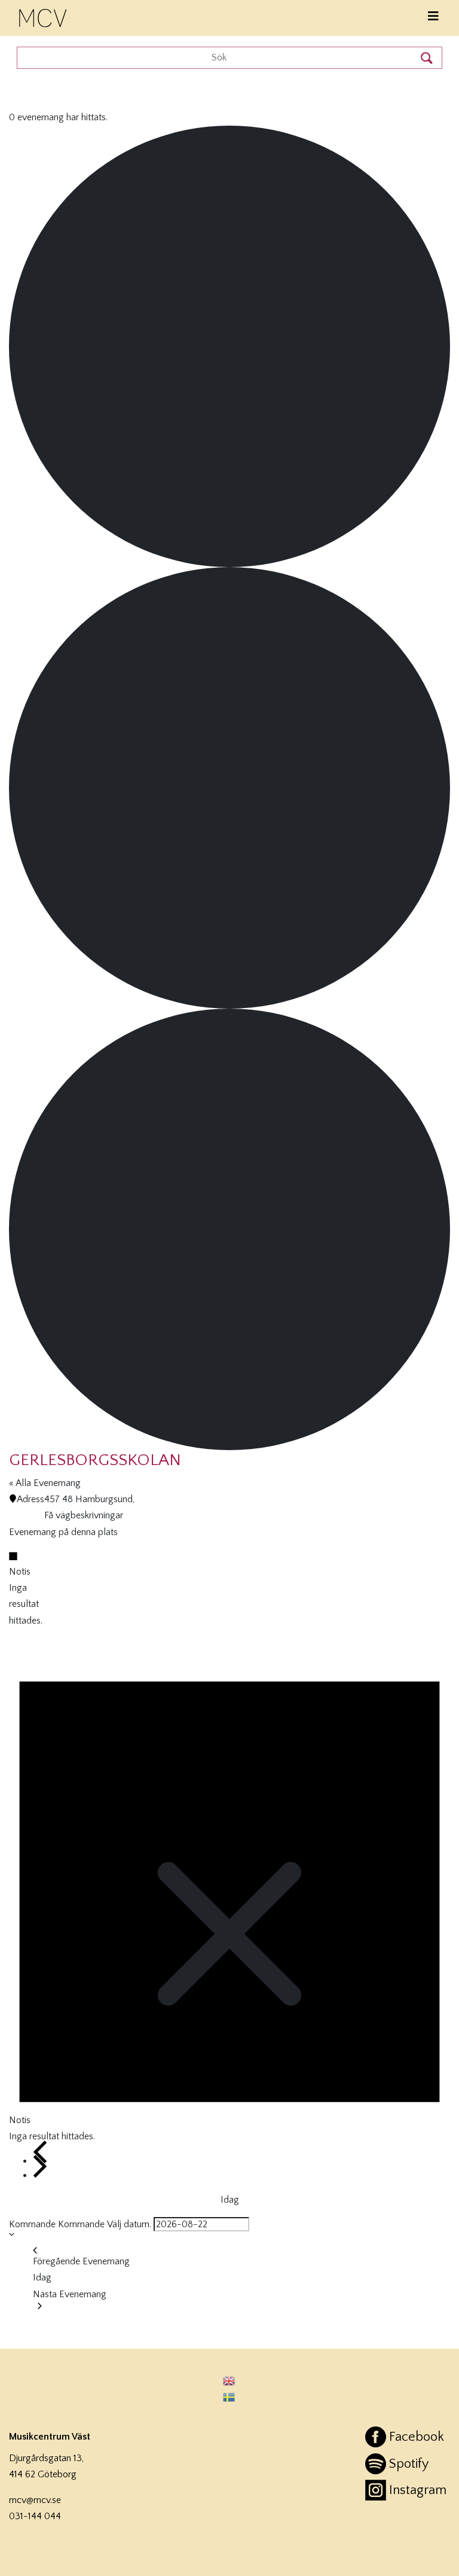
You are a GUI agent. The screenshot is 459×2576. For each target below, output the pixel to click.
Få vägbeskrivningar (84, 1515)
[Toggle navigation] (433, 16)
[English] (229, 2381)
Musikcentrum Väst (44, 16)
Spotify (409, 2464)
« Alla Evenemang (45, 1483)
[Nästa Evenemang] (40, 2167)
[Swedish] (229, 2397)
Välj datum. (129, 2224)
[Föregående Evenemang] (40, 2152)
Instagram (418, 2490)
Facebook (417, 2437)
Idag (230, 2200)
